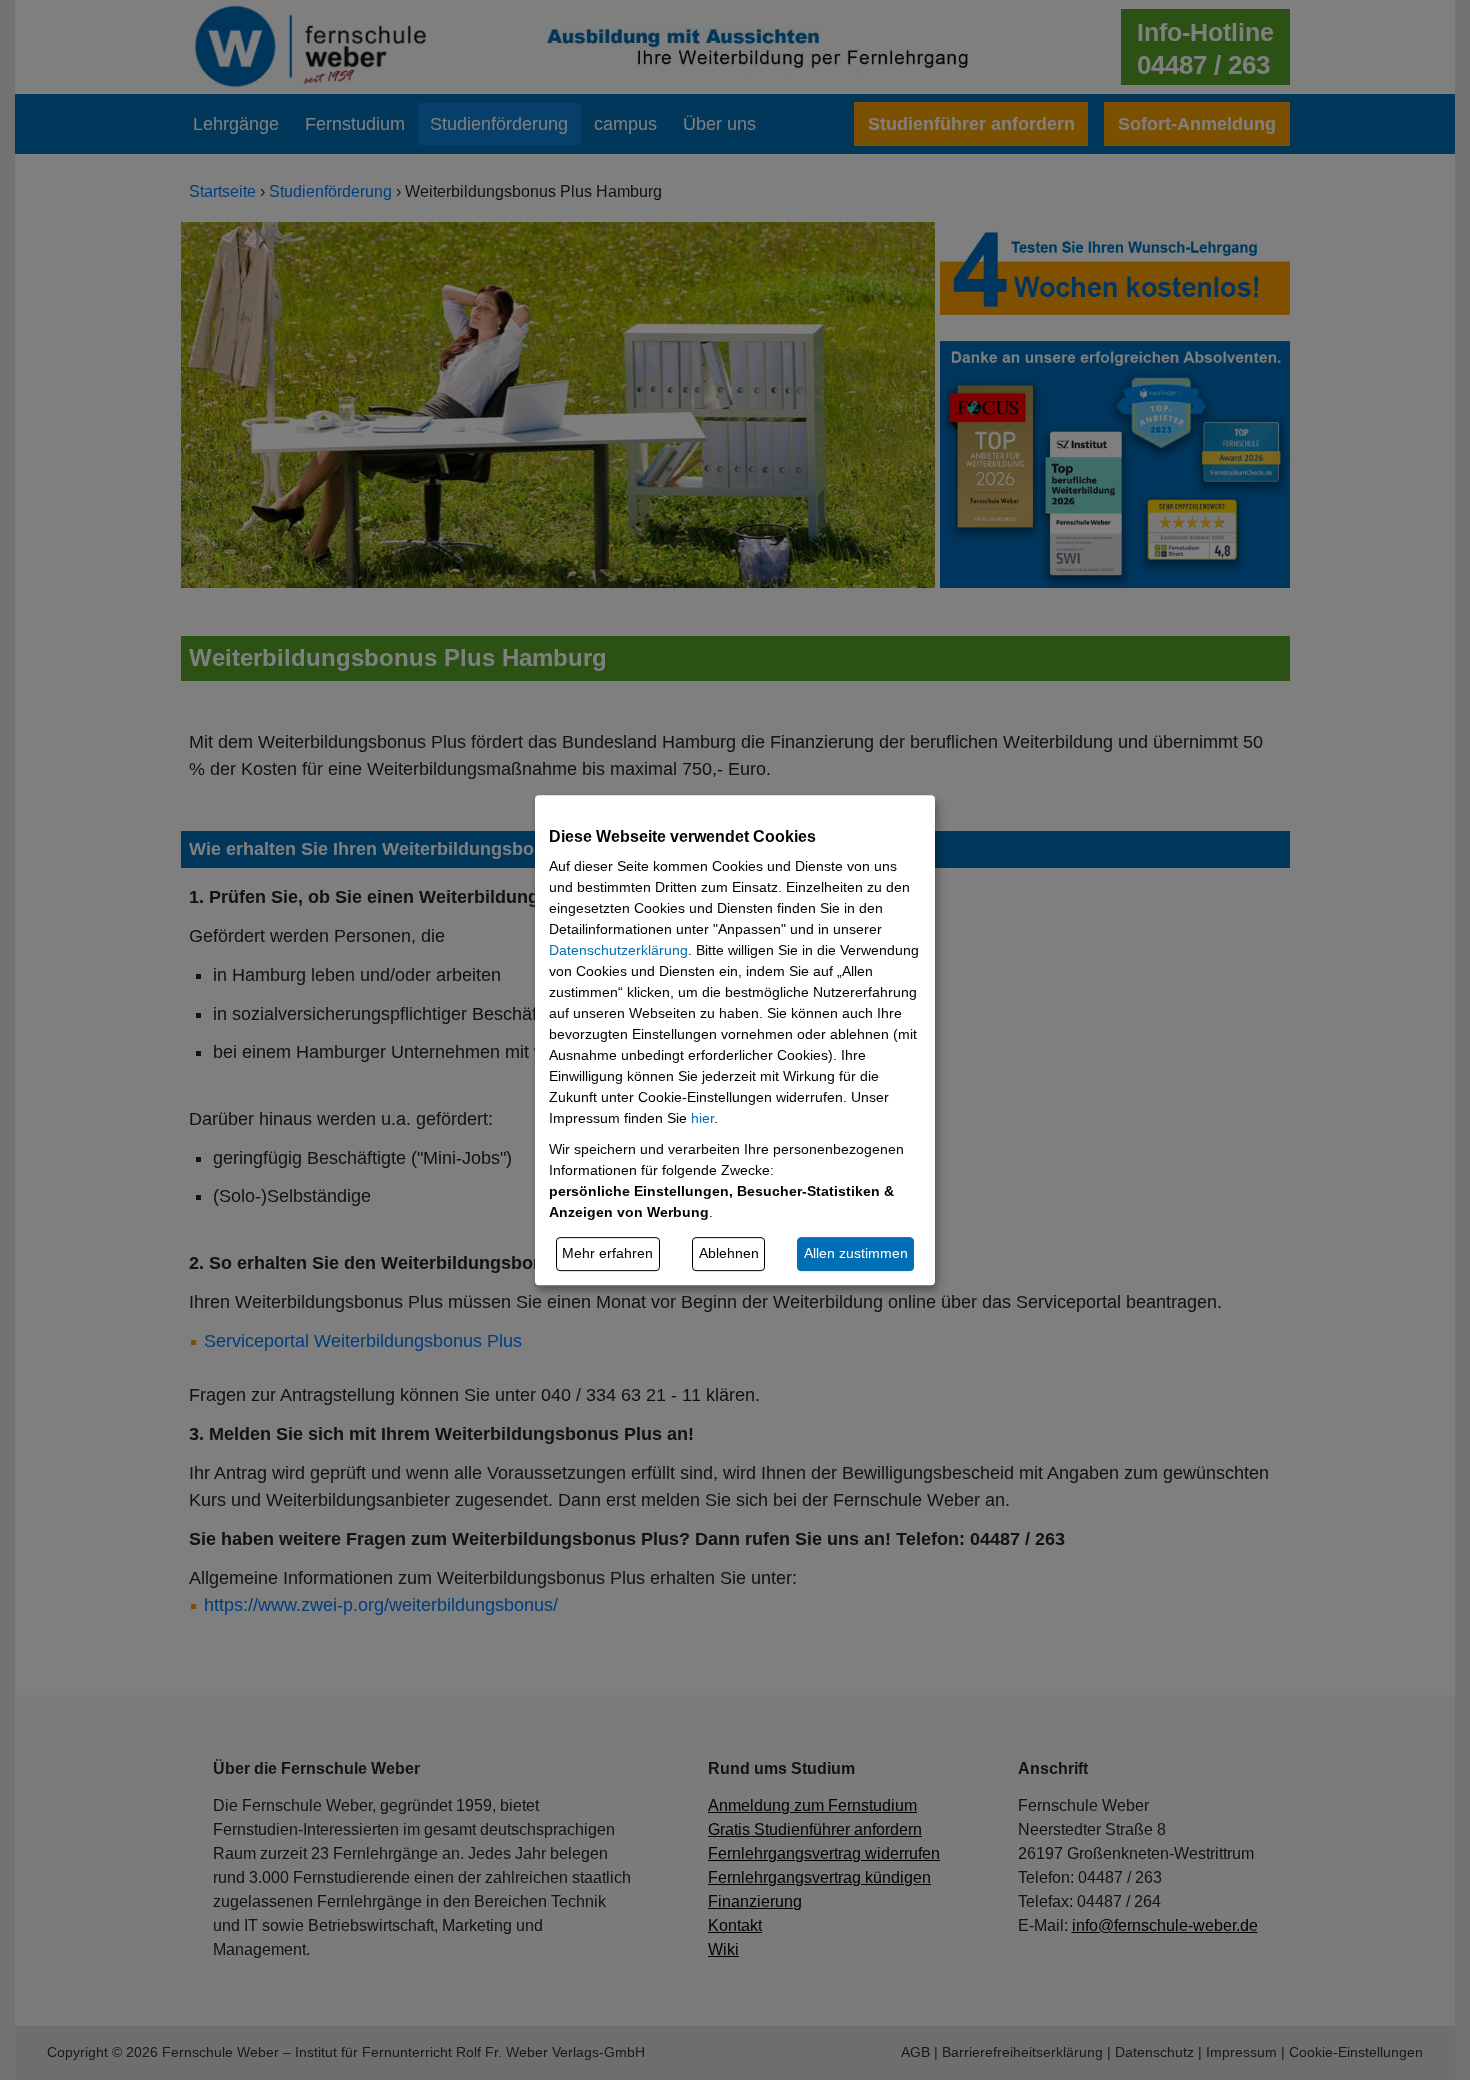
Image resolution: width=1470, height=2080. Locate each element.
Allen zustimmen (856, 1253)
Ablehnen (729, 1253)
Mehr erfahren (607, 1253)
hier (702, 1118)
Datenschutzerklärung (618, 950)
